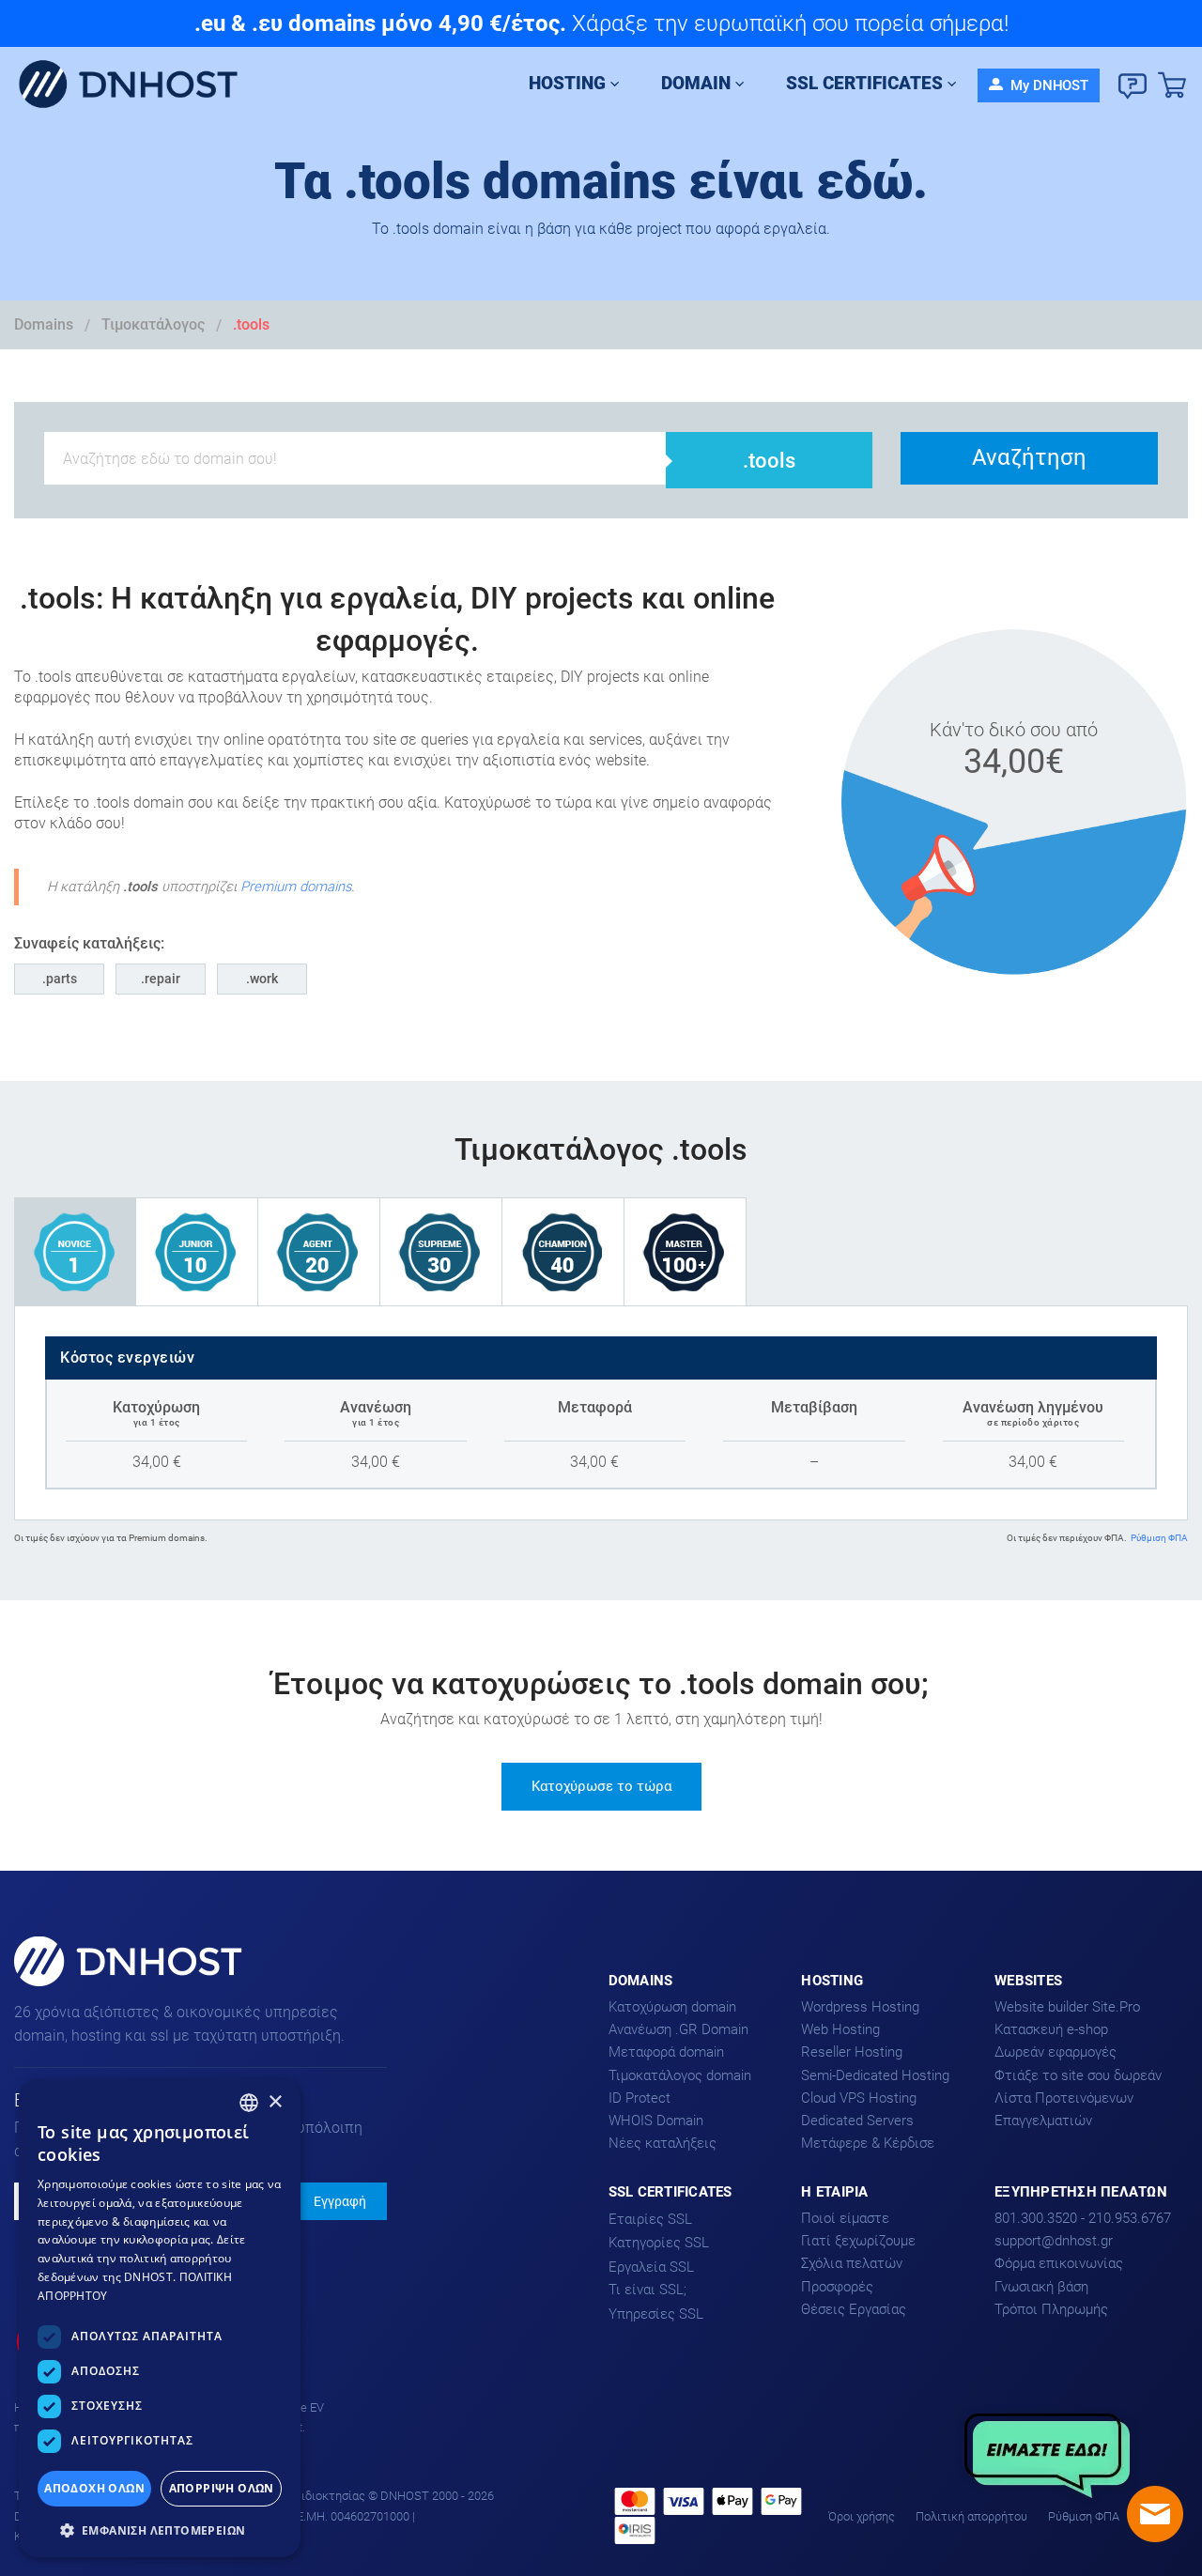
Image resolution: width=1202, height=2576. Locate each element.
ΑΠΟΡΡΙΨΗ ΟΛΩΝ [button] (222, 2488)
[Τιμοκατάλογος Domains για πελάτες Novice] (75, 1251)
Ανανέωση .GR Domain (678, 2029)
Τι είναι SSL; (647, 2290)
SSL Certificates (864, 83)
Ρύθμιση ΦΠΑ (1159, 1538)
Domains (44, 324)
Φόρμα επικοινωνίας (1059, 2263)
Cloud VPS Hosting (859, 2098)
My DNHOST (1048, 85)
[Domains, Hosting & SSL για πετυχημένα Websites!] (136, 85)
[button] (160, 2529)
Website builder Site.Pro (1067, 2007)
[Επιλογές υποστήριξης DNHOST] (1133, 86)
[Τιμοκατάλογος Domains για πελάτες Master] (686, 1251)
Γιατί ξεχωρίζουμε (858, 2241)
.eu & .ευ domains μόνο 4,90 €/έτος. (380, 23)
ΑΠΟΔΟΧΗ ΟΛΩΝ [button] (94, 2488)
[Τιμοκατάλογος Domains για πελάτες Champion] (563, 1251)
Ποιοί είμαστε (845, 2218)
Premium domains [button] (296, 887)
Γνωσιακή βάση (1041, 2287)
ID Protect (640, 2098)
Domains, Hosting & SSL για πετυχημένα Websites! (106, 1985)
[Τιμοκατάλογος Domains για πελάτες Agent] (319, 1251)
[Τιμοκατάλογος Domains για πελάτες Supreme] (441, 1251)
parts (62, 979)
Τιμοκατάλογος (153, 324)
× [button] (275, 2102)
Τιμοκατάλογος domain (680, 2075)
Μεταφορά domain (666, 2052)
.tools (251, 324)
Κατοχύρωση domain (672, 2007)
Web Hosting (840, 2029)
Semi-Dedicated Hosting (875, 2075)
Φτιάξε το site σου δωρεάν (1078, 2075)
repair (162, 979)
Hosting (567, 83)
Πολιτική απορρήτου (971, 2516)
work (264, 979)
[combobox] (249, 2103)
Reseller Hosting (852, 2052)
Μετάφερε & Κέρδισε (868, 2143)
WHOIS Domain (656, 2121)
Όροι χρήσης (862, 2516)
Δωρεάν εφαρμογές (1056, 2052)
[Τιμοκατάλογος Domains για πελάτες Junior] (197, 1251)
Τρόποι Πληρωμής (1051, 2309)
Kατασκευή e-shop (1051, 2029)
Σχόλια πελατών (852, 2263)
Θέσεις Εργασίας (854, 2309)
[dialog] (160, 2318)
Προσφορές (837, 2287)
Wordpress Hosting (860, 2007)
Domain (696, 83)
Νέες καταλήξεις (663, 2143)
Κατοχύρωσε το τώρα (601, 1786)
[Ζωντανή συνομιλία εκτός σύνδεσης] (1155, 2514)
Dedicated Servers (857, 2121)
